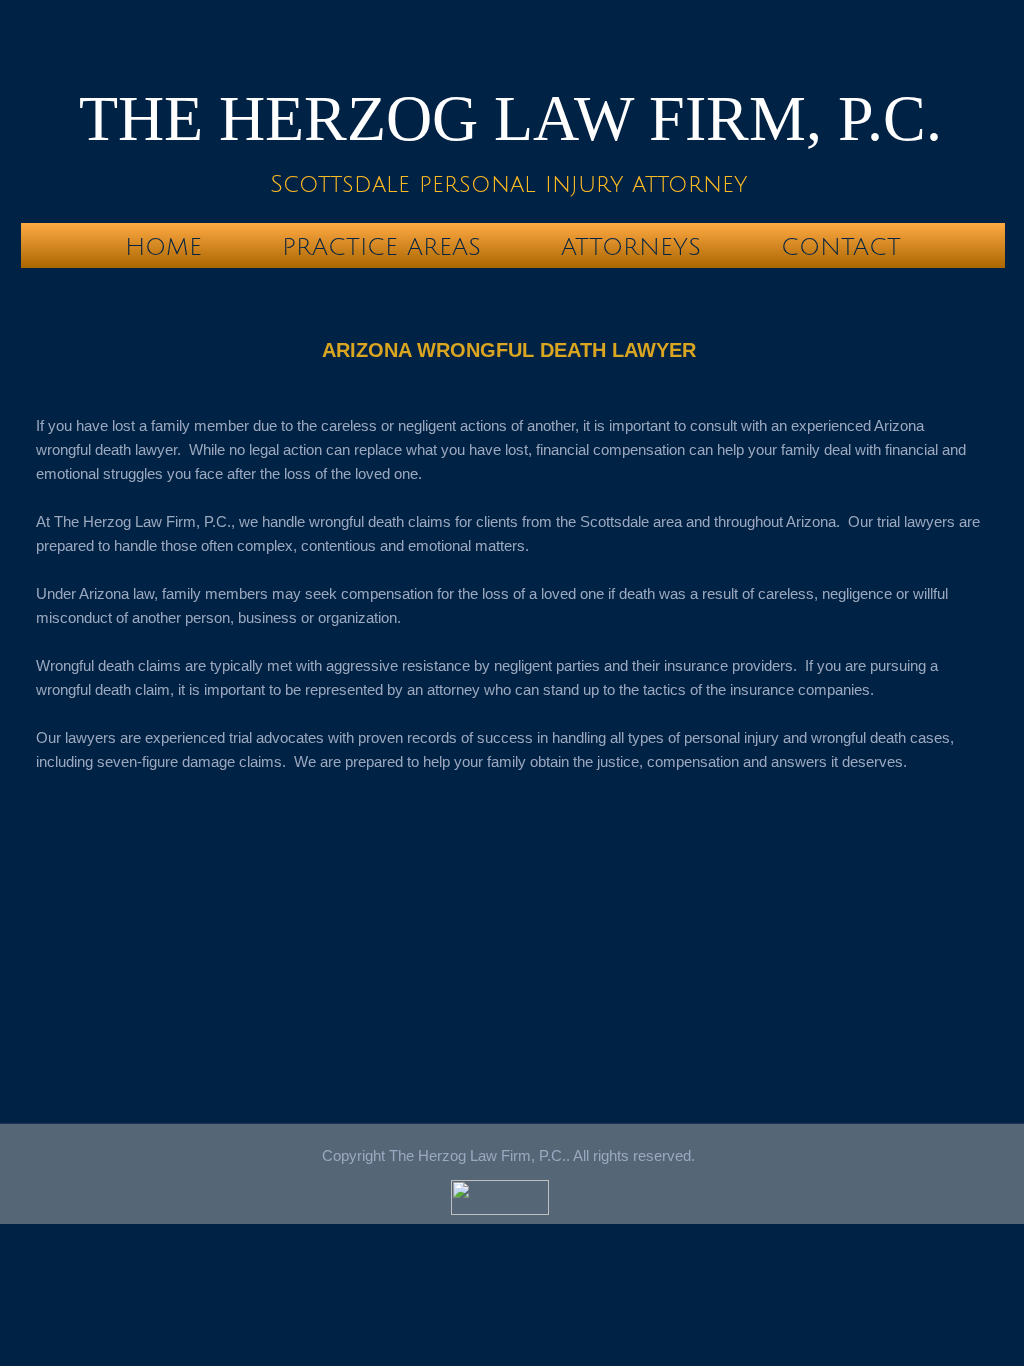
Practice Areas (381, 247)
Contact (841, 247)
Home (163, 247)
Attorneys (631, 247)
